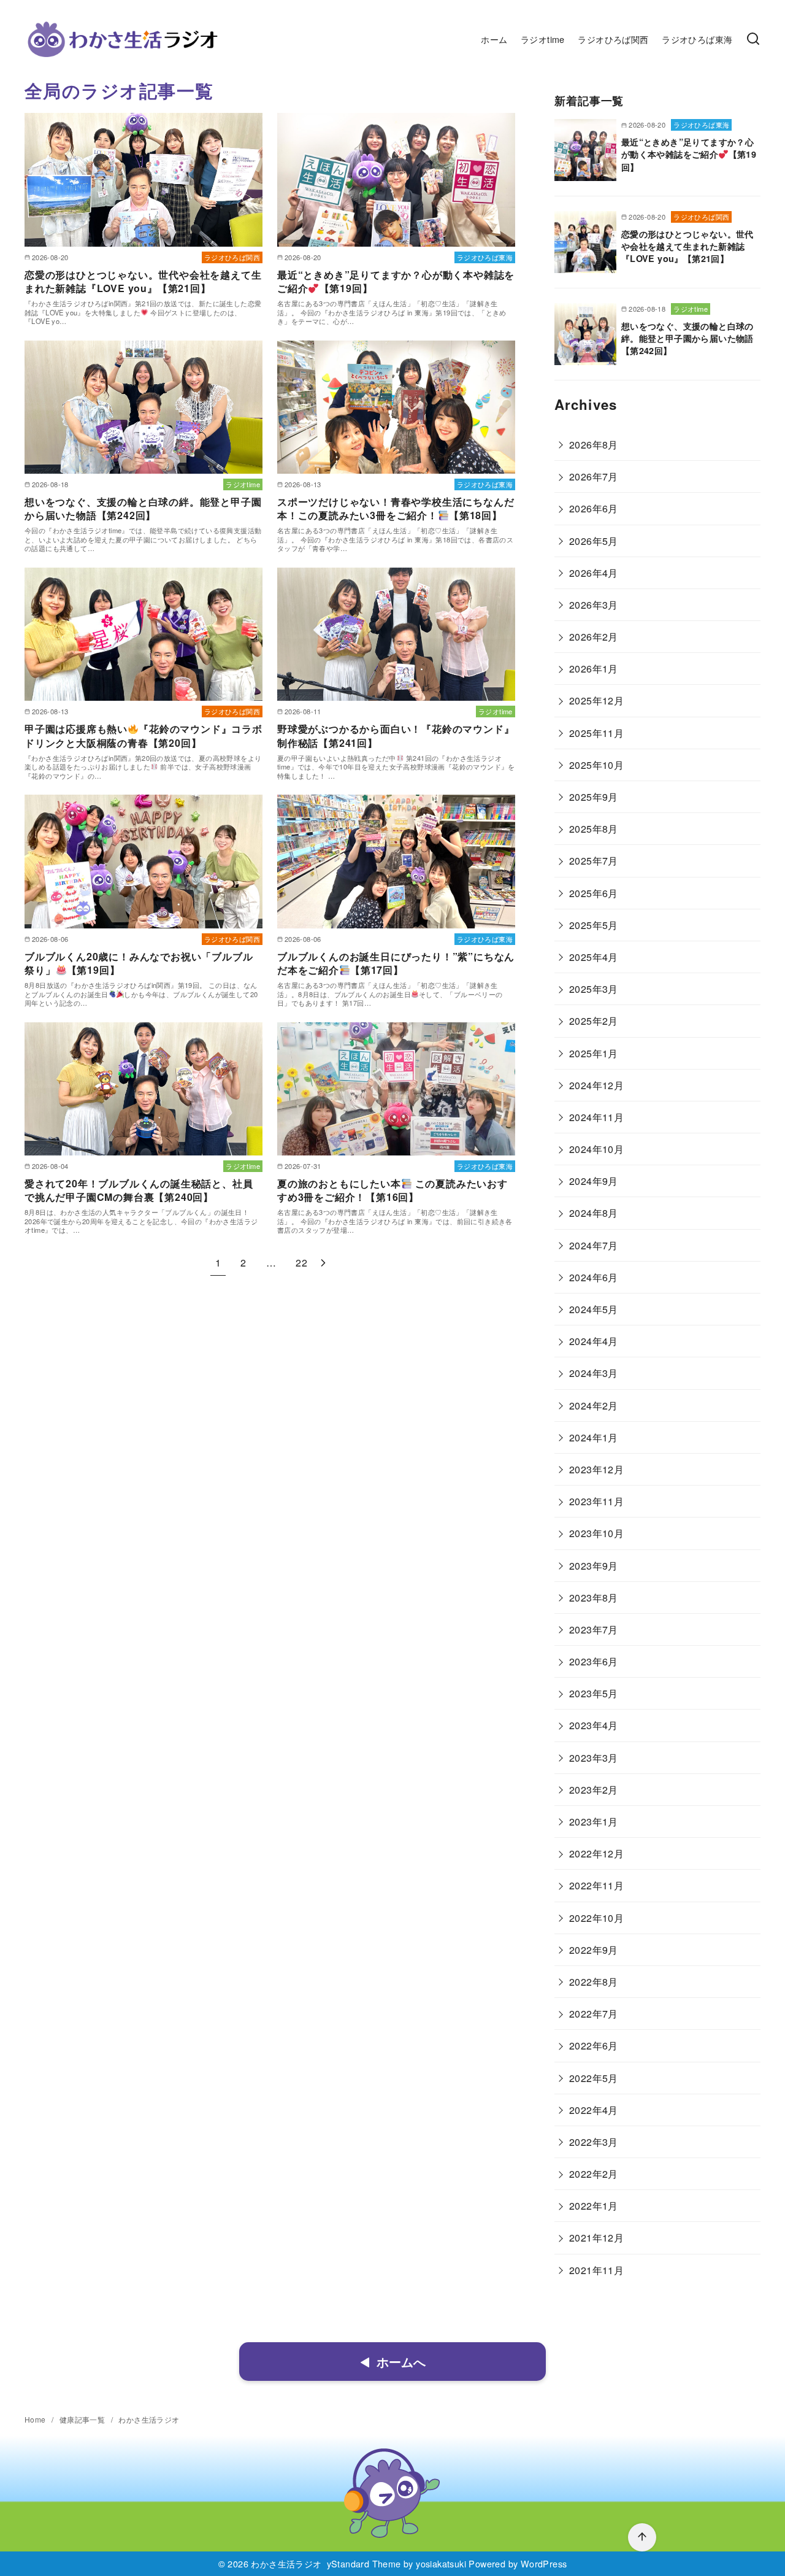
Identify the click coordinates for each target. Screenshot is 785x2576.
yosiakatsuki (441, 2563)
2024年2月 (594, 1406)
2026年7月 (594, 476)
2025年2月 (594, 1021)
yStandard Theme (364, 2563)
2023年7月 (594, 1629)
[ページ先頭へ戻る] (642, 2537)
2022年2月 (594, 2174)
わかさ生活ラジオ (149, 2419)
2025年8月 (594, 829)
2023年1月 (594, 1822)
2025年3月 (594, 989)
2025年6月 (594, 893)
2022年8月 (594, 1982)
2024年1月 (594, 1437)
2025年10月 (596, 765)
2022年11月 (596, 1885)
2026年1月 (594, 669)
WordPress (544, 2563)
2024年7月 (594, 1245)
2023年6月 (594, 1661)
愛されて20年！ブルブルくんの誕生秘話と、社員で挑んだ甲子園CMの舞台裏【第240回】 (139, 1190)
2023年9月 (594, 1566)
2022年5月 (594, 2078)
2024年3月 (594, 1373)
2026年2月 (594, 637)
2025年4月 (594, 957)
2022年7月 (594, 2014)
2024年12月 (596, 1085)
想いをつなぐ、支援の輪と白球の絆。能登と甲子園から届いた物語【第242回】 (143, 508)
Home (36, 2419)
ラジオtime (543, 39)
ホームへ (401, 2362)
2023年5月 (594, 1693)
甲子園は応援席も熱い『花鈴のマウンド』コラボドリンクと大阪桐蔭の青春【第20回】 (144, 735)
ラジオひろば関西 (613, 39)
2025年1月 (594, 1053)
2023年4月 (594, 1725)
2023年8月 (594, 1598)
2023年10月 (596, 1533)
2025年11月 (596, 733)
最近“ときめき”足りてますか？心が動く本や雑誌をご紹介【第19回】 (396, 281)
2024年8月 (594, 1213)
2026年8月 (594, 445)
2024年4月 (594, 1341)
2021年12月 (596, 2238)
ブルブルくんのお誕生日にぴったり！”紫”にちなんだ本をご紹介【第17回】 (396, 963)
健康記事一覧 (83, 2419)
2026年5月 (594, 541)
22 (301, 1263)
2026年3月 (594, 605)
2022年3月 (594, 2142)
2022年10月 (596, 1918)
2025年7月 (594, 861)
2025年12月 (596, 700)
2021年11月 (596, 2270)
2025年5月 (594, 925)
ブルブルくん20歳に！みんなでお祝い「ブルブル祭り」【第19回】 (139, 963)
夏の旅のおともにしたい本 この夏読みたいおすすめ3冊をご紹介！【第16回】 (392, 1190)
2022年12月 (596, 1853)
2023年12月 (596, 1469)
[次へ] (323, 1263)
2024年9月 (594, 1181)
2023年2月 (594, 1790)
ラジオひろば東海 (697, 39)
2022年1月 (594, 2206)
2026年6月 (594, 508)
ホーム (494, 39)
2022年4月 (594, 2110)
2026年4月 (594, 573)
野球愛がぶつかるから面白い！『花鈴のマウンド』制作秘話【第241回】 (396, 735)
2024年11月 (596, 1117)
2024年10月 (596, 1149)
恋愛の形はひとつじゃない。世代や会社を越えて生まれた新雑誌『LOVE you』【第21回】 (143, 281)
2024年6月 (594, 1277)
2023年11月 (596, 1501)
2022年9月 (594, 1950)
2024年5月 (594, 1309)
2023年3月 (594, 1758)
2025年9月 (594, 797)
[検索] (753, 39)
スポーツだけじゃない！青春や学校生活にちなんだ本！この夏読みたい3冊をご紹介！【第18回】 (396, 508)
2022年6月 (594, 2046)
